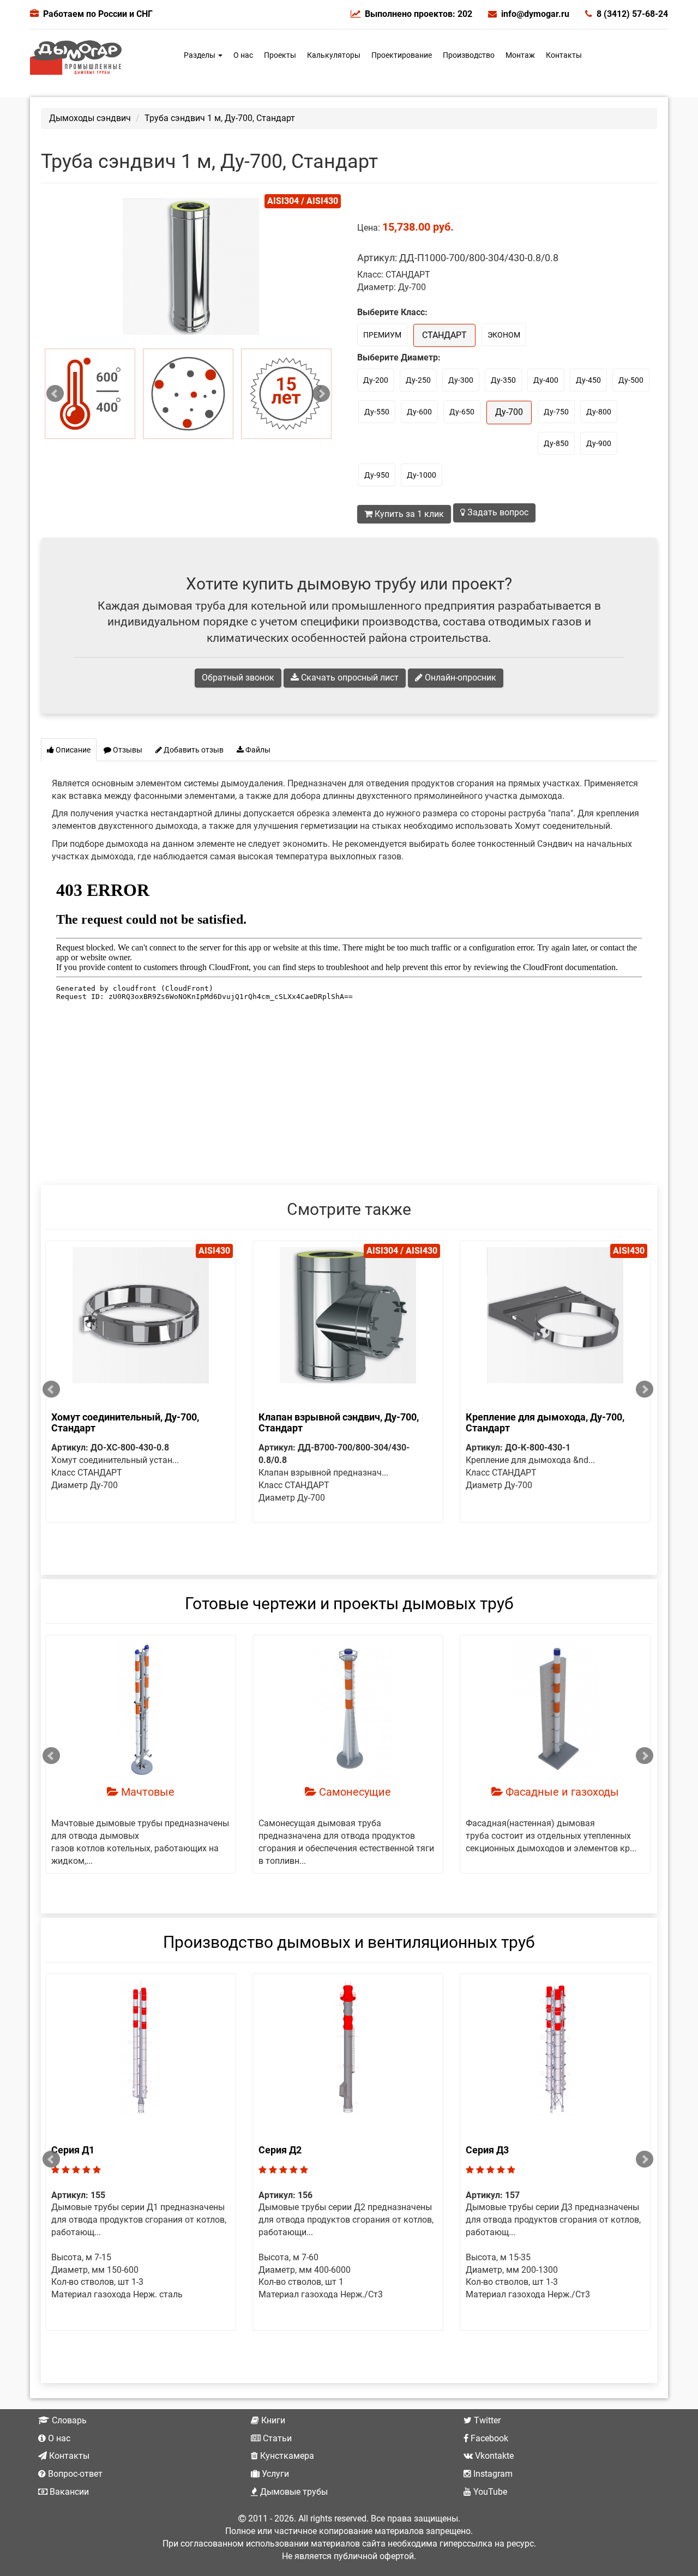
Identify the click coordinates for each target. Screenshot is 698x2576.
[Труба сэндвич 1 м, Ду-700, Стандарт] (90, 394)
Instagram (492, 2474)
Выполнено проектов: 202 (419, 14)
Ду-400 (546, 380)
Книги (272, 2420)
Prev (55, 394)
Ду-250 (418, 380)
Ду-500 (631, 380)
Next (321, 394)
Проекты (280, 55)
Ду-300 (461, 380)
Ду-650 (462, 412)
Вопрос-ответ (74, 2474)
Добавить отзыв (193, 750)
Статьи (276, 2438)
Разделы (200, 55)
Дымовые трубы (293, 2492)
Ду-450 (588, 380)
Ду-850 (556, 443)
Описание (72, 750)
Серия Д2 (280, 2150)
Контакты (564, 55)
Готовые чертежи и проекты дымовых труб (349, 1603)
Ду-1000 (422, 475)
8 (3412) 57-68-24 (632, 14)
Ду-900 (599, 443)
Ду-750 (556, 412)
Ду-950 (377, 475)
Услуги (274, 2474)
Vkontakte (493, 2456)
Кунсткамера (286, 2456)
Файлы (257, 750)
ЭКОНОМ (504, 335)
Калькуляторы (334, 55)
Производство (469, 55)
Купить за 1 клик (408, 514)
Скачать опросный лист (349, 678)
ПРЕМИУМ (382, 335)
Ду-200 (376, 380)
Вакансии (68, 2492)
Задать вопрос (497, 512)
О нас (243, 55)
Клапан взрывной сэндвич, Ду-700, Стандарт (339, 1422)
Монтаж (520, 55)
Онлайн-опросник (459, 678)
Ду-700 (509, 412)
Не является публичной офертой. (349, 2556)
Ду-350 (503, 380)
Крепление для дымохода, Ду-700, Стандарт (545, 1422)
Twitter (486, 2420)
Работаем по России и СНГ (98, 14)
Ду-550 (377, 412)
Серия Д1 (73, 2150)
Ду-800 (599, 412)
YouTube (489, 2492)
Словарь (68, 2420)
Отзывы (127, 750)
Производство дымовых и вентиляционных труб (349, 1942)
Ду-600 (419, 412)
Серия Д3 (487, 2150)
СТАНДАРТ (444, 335)
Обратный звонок (238, 678)
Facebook (488, 2438)
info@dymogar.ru (535, 14)
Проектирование (402, 55)
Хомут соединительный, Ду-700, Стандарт (125, 1422)
